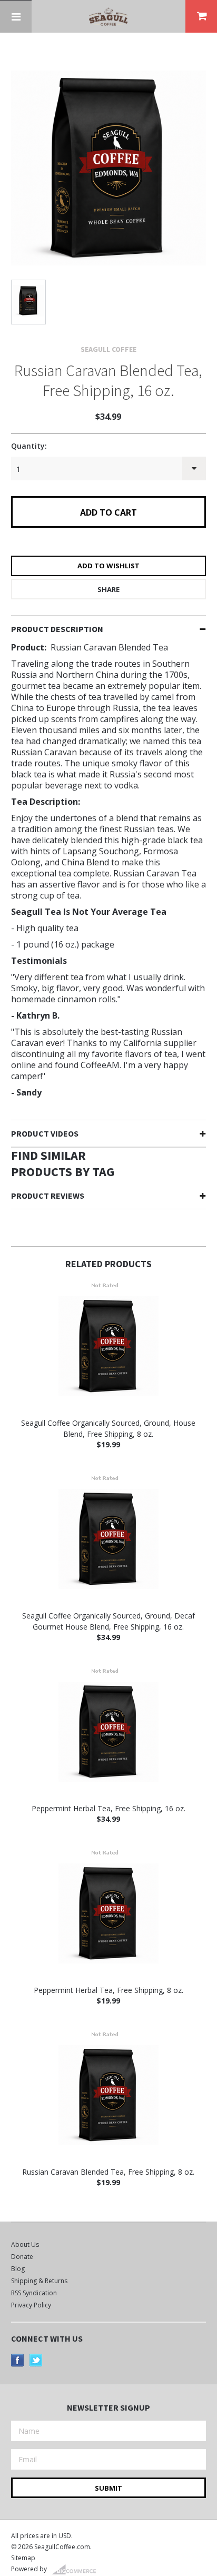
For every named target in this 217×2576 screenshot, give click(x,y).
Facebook (18, 2360)
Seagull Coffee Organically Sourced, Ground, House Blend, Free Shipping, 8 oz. (108, 1428)
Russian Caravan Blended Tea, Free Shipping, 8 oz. (108, 2172)
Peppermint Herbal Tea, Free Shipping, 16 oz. (108, 1808)
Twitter (36, 2360)
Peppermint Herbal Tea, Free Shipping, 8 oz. (108, 1990)
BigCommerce (77, 2570)
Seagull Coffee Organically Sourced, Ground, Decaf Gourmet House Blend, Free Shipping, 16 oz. (108, 1621)
